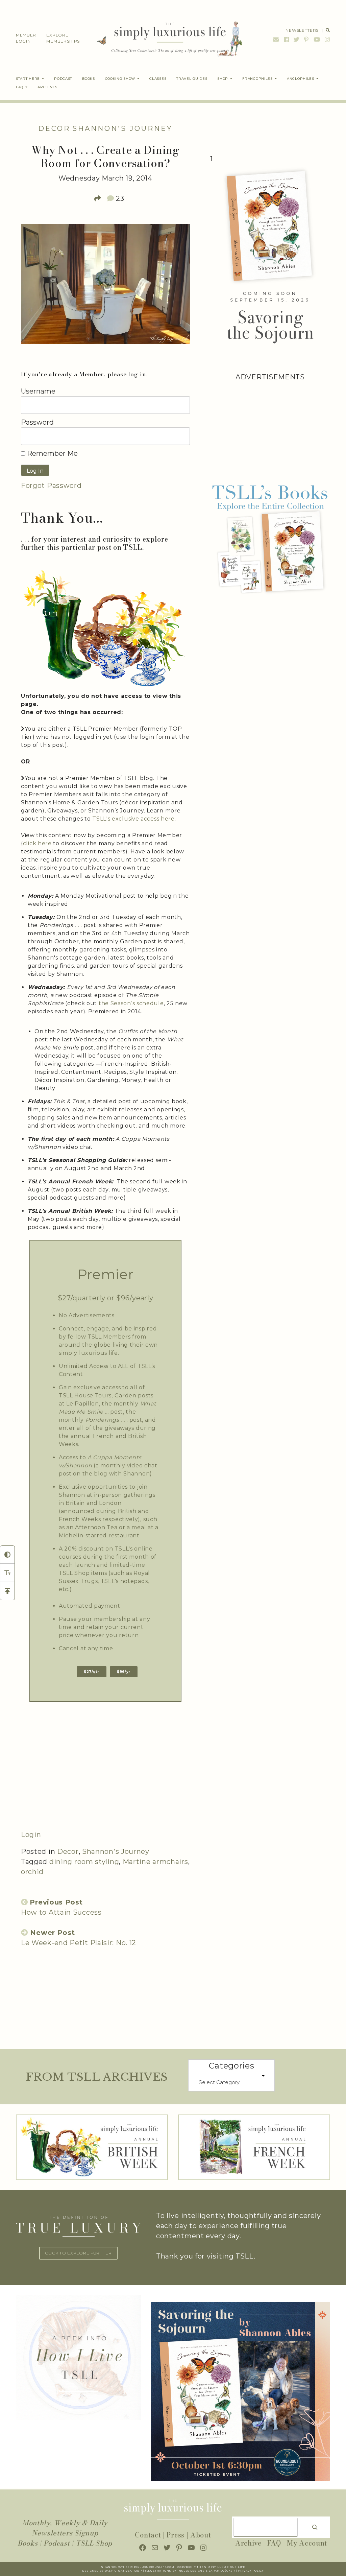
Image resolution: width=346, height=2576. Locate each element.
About (201, 2535)
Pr (240, 2571)
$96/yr (124, 1672)
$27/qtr (92, 1672)
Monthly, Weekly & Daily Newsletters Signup (65, 2528)
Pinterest (306, 39)
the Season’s (117, 1003)
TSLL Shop (94, 2543)
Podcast (57, 2543)
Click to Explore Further (78, 2253)
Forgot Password (51, 486)
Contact (148, 2535)
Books (28, 2543)
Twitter (297, 39)
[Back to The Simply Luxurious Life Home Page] (165, 38)
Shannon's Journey (122, 128)
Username (38, 391)
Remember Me (52, 453)
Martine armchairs (155, 1862)
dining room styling (84, 1862)
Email (276, 39)
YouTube (317, 39)
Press (176, 2535)
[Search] (315, 2527)
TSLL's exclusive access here (133, 819)
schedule (150, 1003)
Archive (248, 2543)
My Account (307, 2543)
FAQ (274, 2543)
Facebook (287, 39)
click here (37, 843)
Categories (232, 2066)
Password (37, 422)
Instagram (327, 39)
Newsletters (302, 30)
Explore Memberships (63, 38)
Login (31, 1835)
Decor (54, 128)
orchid (32, 1872)
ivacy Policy (253, 2571)
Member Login (26, 38)
